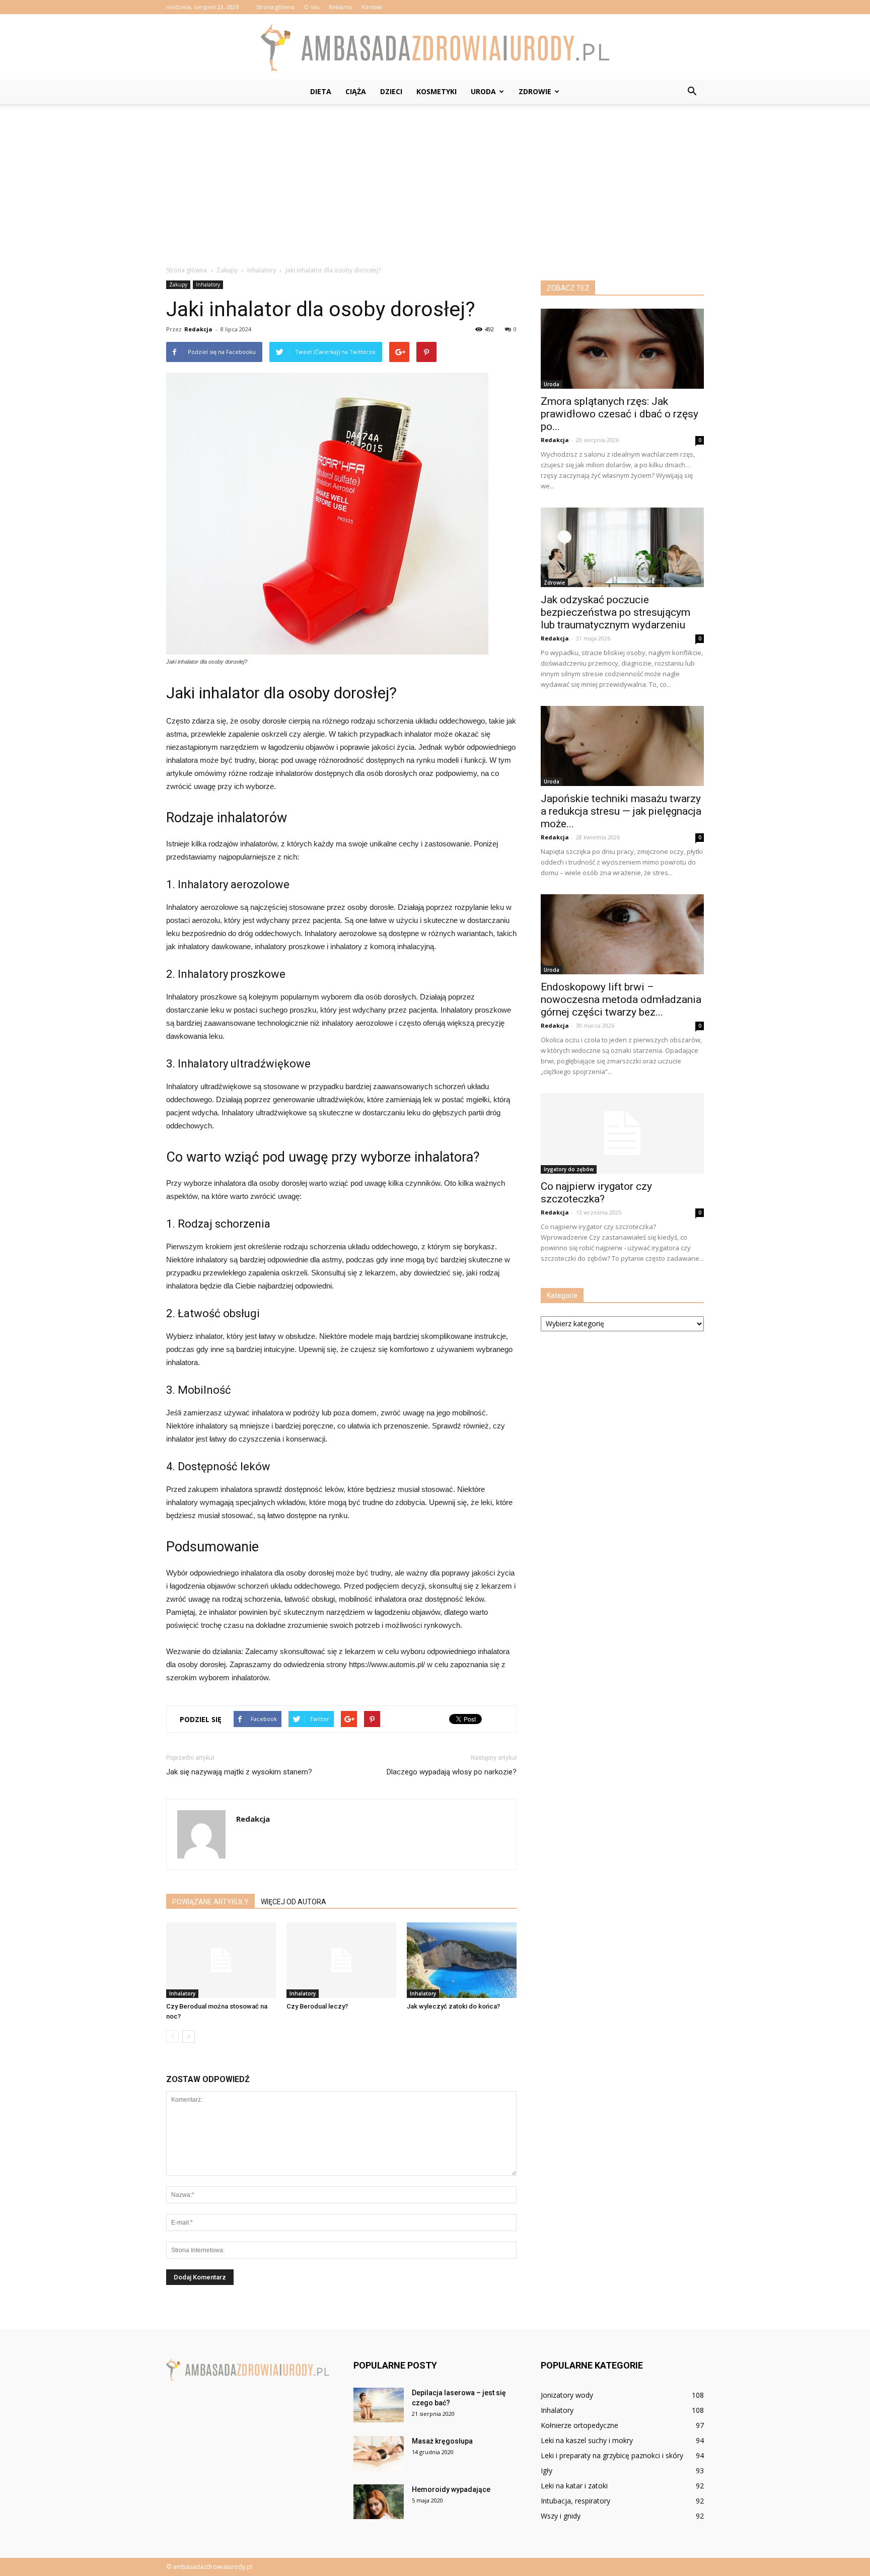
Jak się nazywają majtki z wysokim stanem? (239, 1772)
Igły (547, 2471)
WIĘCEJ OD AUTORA (294, 1902)
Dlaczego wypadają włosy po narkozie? (452, 1772)
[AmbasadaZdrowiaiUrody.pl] (435, 48)
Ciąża (356, 91)
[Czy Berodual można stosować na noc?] (221, 1960)
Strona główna (275, 7)
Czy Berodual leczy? (317, 2006)
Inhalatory (208, 284)
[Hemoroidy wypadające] (379, 2502)
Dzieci (391, 91)
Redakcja (198, 329)
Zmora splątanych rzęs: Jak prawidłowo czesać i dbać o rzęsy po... (620, 414)
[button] (692, 92)
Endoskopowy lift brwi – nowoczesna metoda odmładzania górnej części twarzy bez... (621, 999)
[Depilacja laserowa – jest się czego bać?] (379, 2405)
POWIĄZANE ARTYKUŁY (210, 1902)
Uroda (483, 91)
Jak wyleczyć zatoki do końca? (453, 2006)
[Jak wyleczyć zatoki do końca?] (462, 1960)
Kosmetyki (437, 91)
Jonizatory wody (567, 2395)
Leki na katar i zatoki (574, 2486)
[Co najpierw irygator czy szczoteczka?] (622, 1133)
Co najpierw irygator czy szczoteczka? (596, 1193)
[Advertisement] (435, 179)
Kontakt (372, 7)
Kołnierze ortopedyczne (579, 2425)
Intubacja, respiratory (575, 2501)
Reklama (340, 7)
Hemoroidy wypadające (451, 2489)
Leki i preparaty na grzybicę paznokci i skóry (612, 2455)
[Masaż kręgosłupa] (379, 2453)
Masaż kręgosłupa (442, 2441)
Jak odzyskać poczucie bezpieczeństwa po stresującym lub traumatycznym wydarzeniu (615, 612)
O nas (312, 7)
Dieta (321, 91)
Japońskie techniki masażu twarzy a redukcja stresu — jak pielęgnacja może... (621, 811)
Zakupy (178, 284)
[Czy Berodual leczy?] (341, 1960)
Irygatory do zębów (569, 1169)
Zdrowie (535, 91)
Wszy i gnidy (561, 2516)
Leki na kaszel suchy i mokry (587, 2440)
